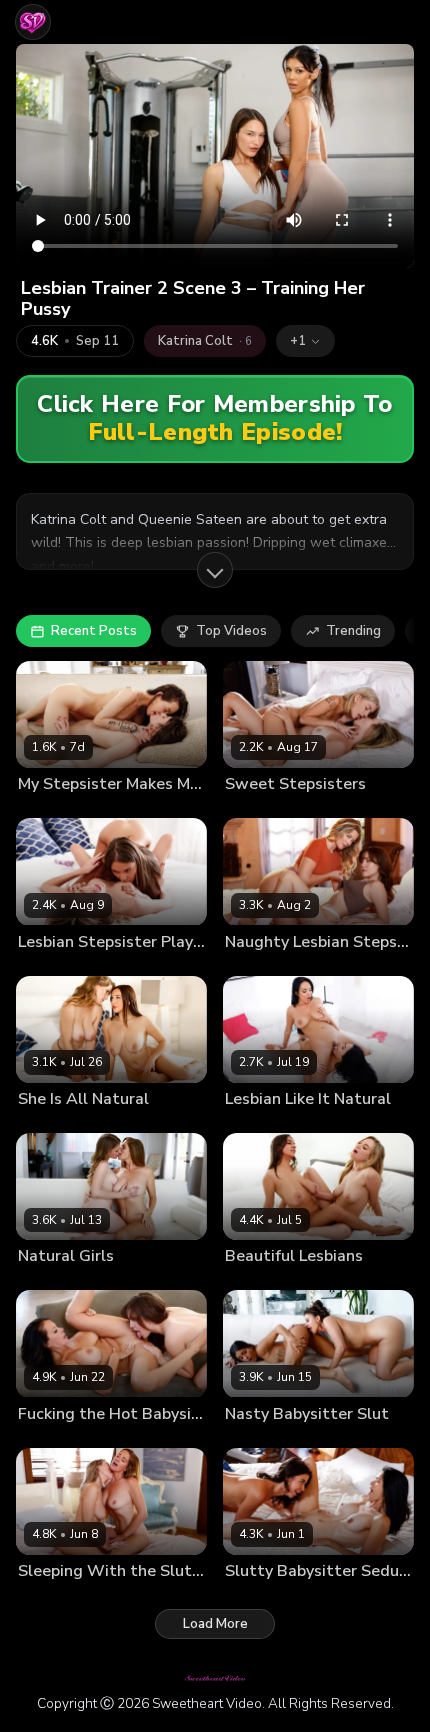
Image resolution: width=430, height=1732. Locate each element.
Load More (215, 1624)
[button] (305, 341)
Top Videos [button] (231, 631)
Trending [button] (353, 631)
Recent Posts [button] (94, 631)
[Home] (33, 22)
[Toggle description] (215, 570)
